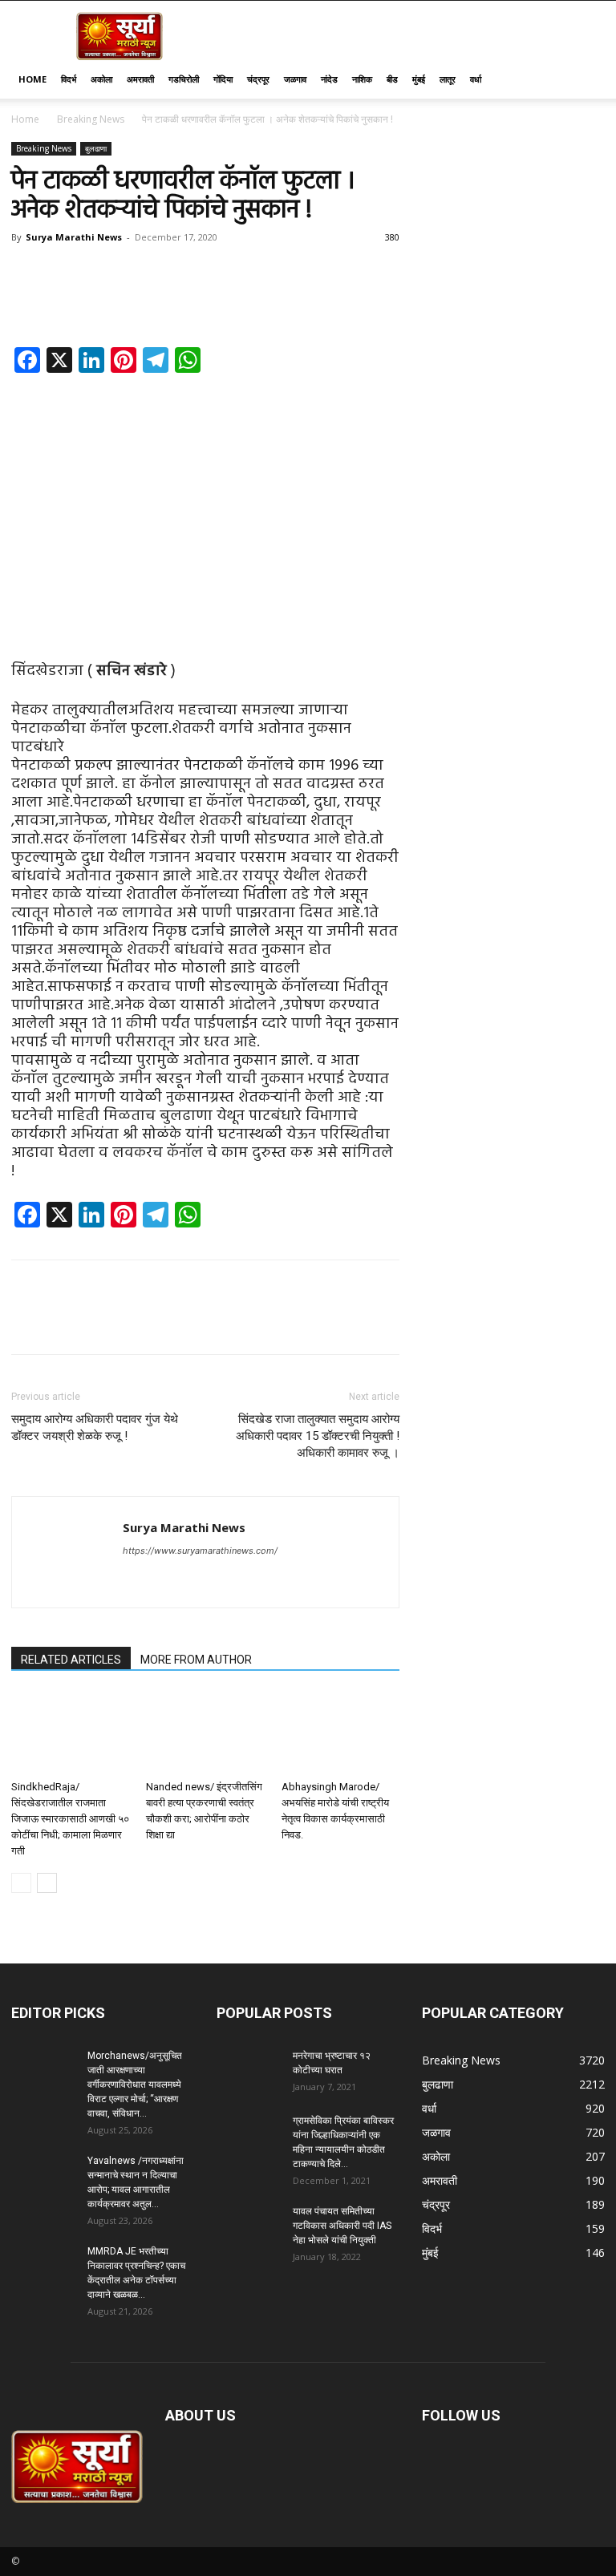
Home (32, 79)
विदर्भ (69, 79)
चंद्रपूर (258, 79)
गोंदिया (223, 79)
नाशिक (362, 79)
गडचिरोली (184, 79)
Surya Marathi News (74, 237)
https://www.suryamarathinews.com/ (200, 1551)
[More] (397, 301)
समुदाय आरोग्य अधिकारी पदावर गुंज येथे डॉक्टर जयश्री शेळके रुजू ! (95, 1428)
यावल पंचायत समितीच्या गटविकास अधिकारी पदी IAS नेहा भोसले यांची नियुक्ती (342, 2226)
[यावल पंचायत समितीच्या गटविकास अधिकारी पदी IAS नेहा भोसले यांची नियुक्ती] (249, 2226)
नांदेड (329, 79)
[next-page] (47, 1883)
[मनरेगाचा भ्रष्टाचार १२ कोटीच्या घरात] (249, 2071)
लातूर (448, 79)
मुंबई (419, 79)
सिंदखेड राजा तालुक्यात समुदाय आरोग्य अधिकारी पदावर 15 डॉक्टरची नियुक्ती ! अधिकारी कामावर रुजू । (318, 1436)
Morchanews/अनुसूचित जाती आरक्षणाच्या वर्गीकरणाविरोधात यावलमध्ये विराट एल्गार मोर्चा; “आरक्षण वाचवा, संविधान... (135, 2085)
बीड (392, 79)
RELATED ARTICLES (71, 1660)
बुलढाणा (96, 148)
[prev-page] (21, 1883)
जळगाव (295, 79)
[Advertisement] (205, 504)
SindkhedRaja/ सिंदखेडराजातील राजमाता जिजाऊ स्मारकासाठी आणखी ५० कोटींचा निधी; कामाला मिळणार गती (70, 1819)
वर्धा (476, 79)
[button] (586, 80)
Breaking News (91, 119)
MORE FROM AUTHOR (196, 1660)
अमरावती (140, 79)
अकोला (101, 79)
